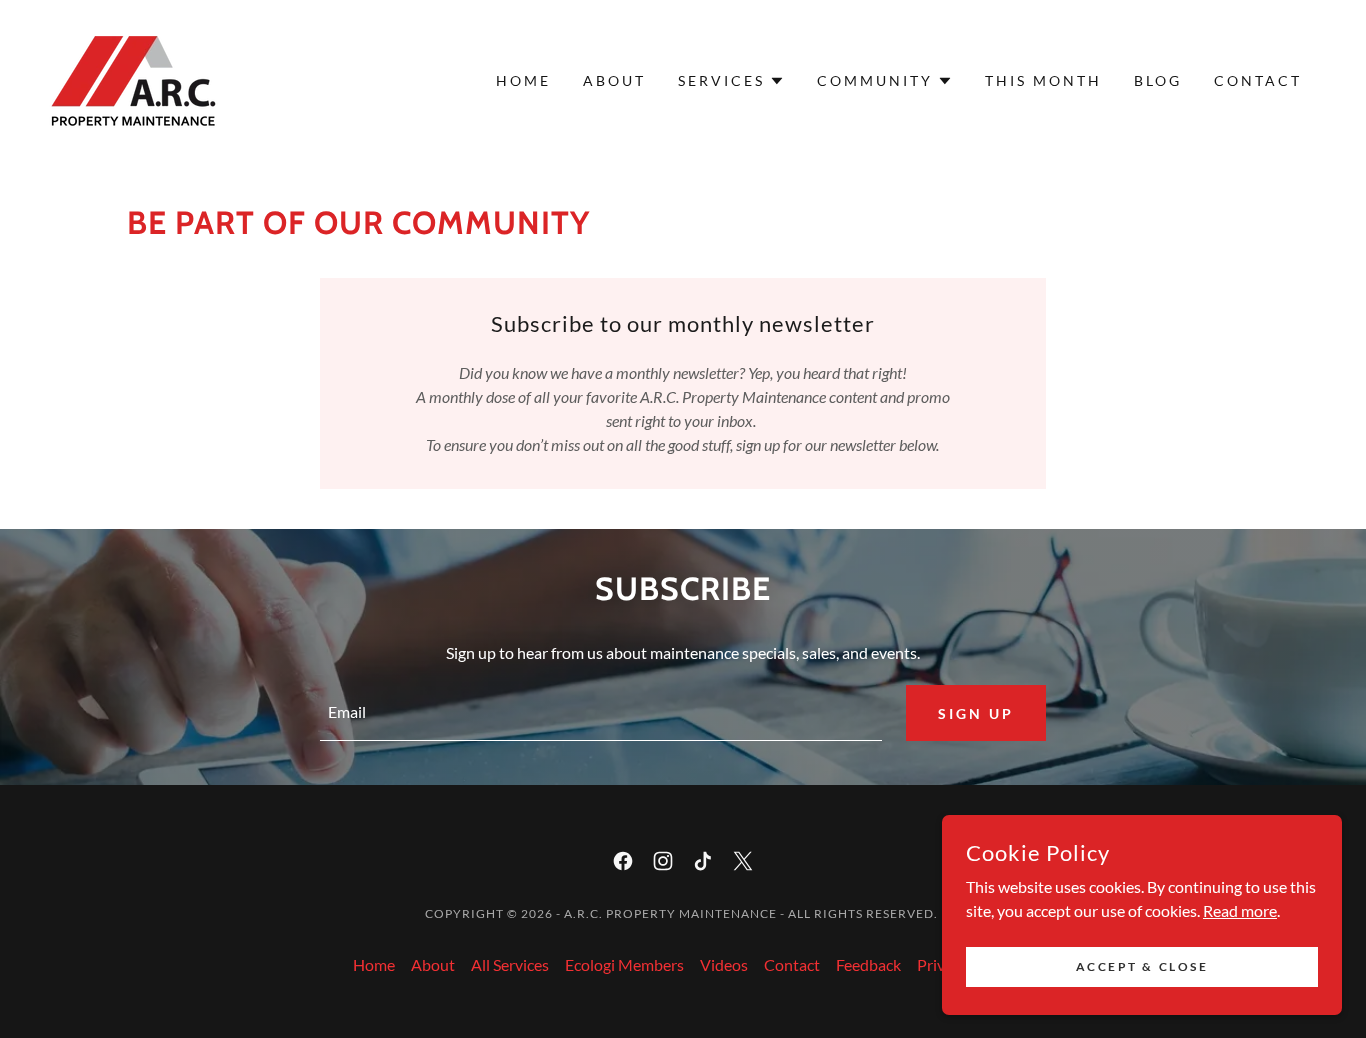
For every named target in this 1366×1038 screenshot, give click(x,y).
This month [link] (1043, 80)
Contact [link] (1258, 80)
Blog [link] (1158, 80)
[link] (133, 78)
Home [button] (374, 964)
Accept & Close (1142, 966)
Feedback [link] (868, 964)
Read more (1240, 909)
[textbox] (600, 713)
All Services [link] (510, 964)
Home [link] (523, 80)
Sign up (976, 713)
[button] (731, 81)
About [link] (614, 80)
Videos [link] (724, 964)
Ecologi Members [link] (624, 964)
